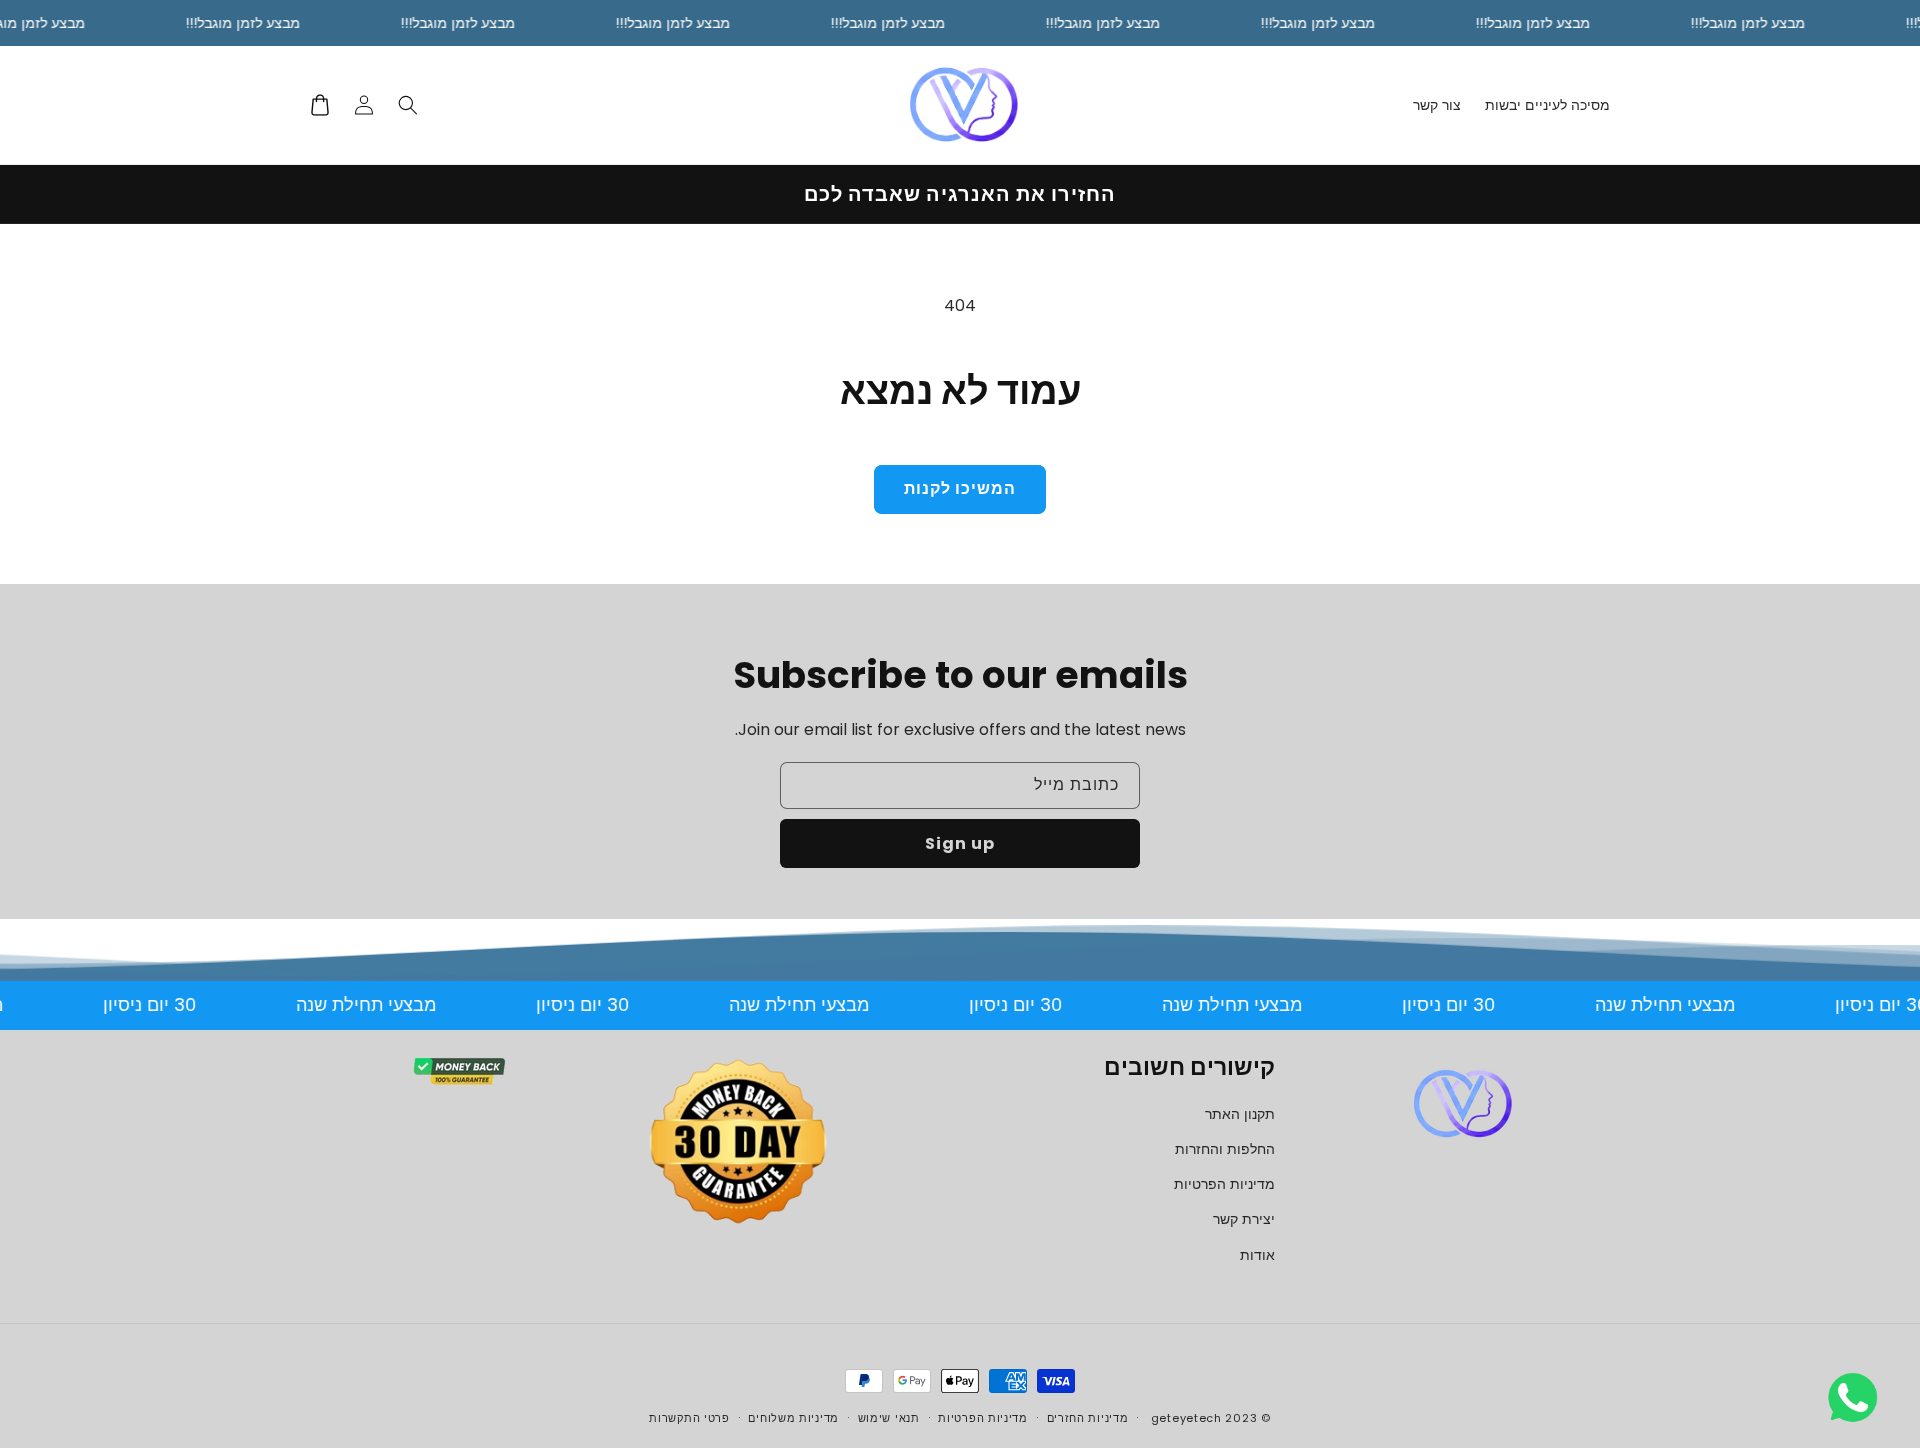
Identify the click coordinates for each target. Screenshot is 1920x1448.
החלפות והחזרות (1225, 1149)
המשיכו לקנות (960, 488)
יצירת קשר (1244, 1219)
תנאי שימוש (889, 1418)
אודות (1257, 1255)
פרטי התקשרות (689, 1418)
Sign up (960, 843)
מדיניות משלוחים (793, 1418)
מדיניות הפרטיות (1224, 1184)
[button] (408, 105)
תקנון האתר (1240, 1114)
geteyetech (1186, 1418)
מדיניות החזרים (1088, 1418)
